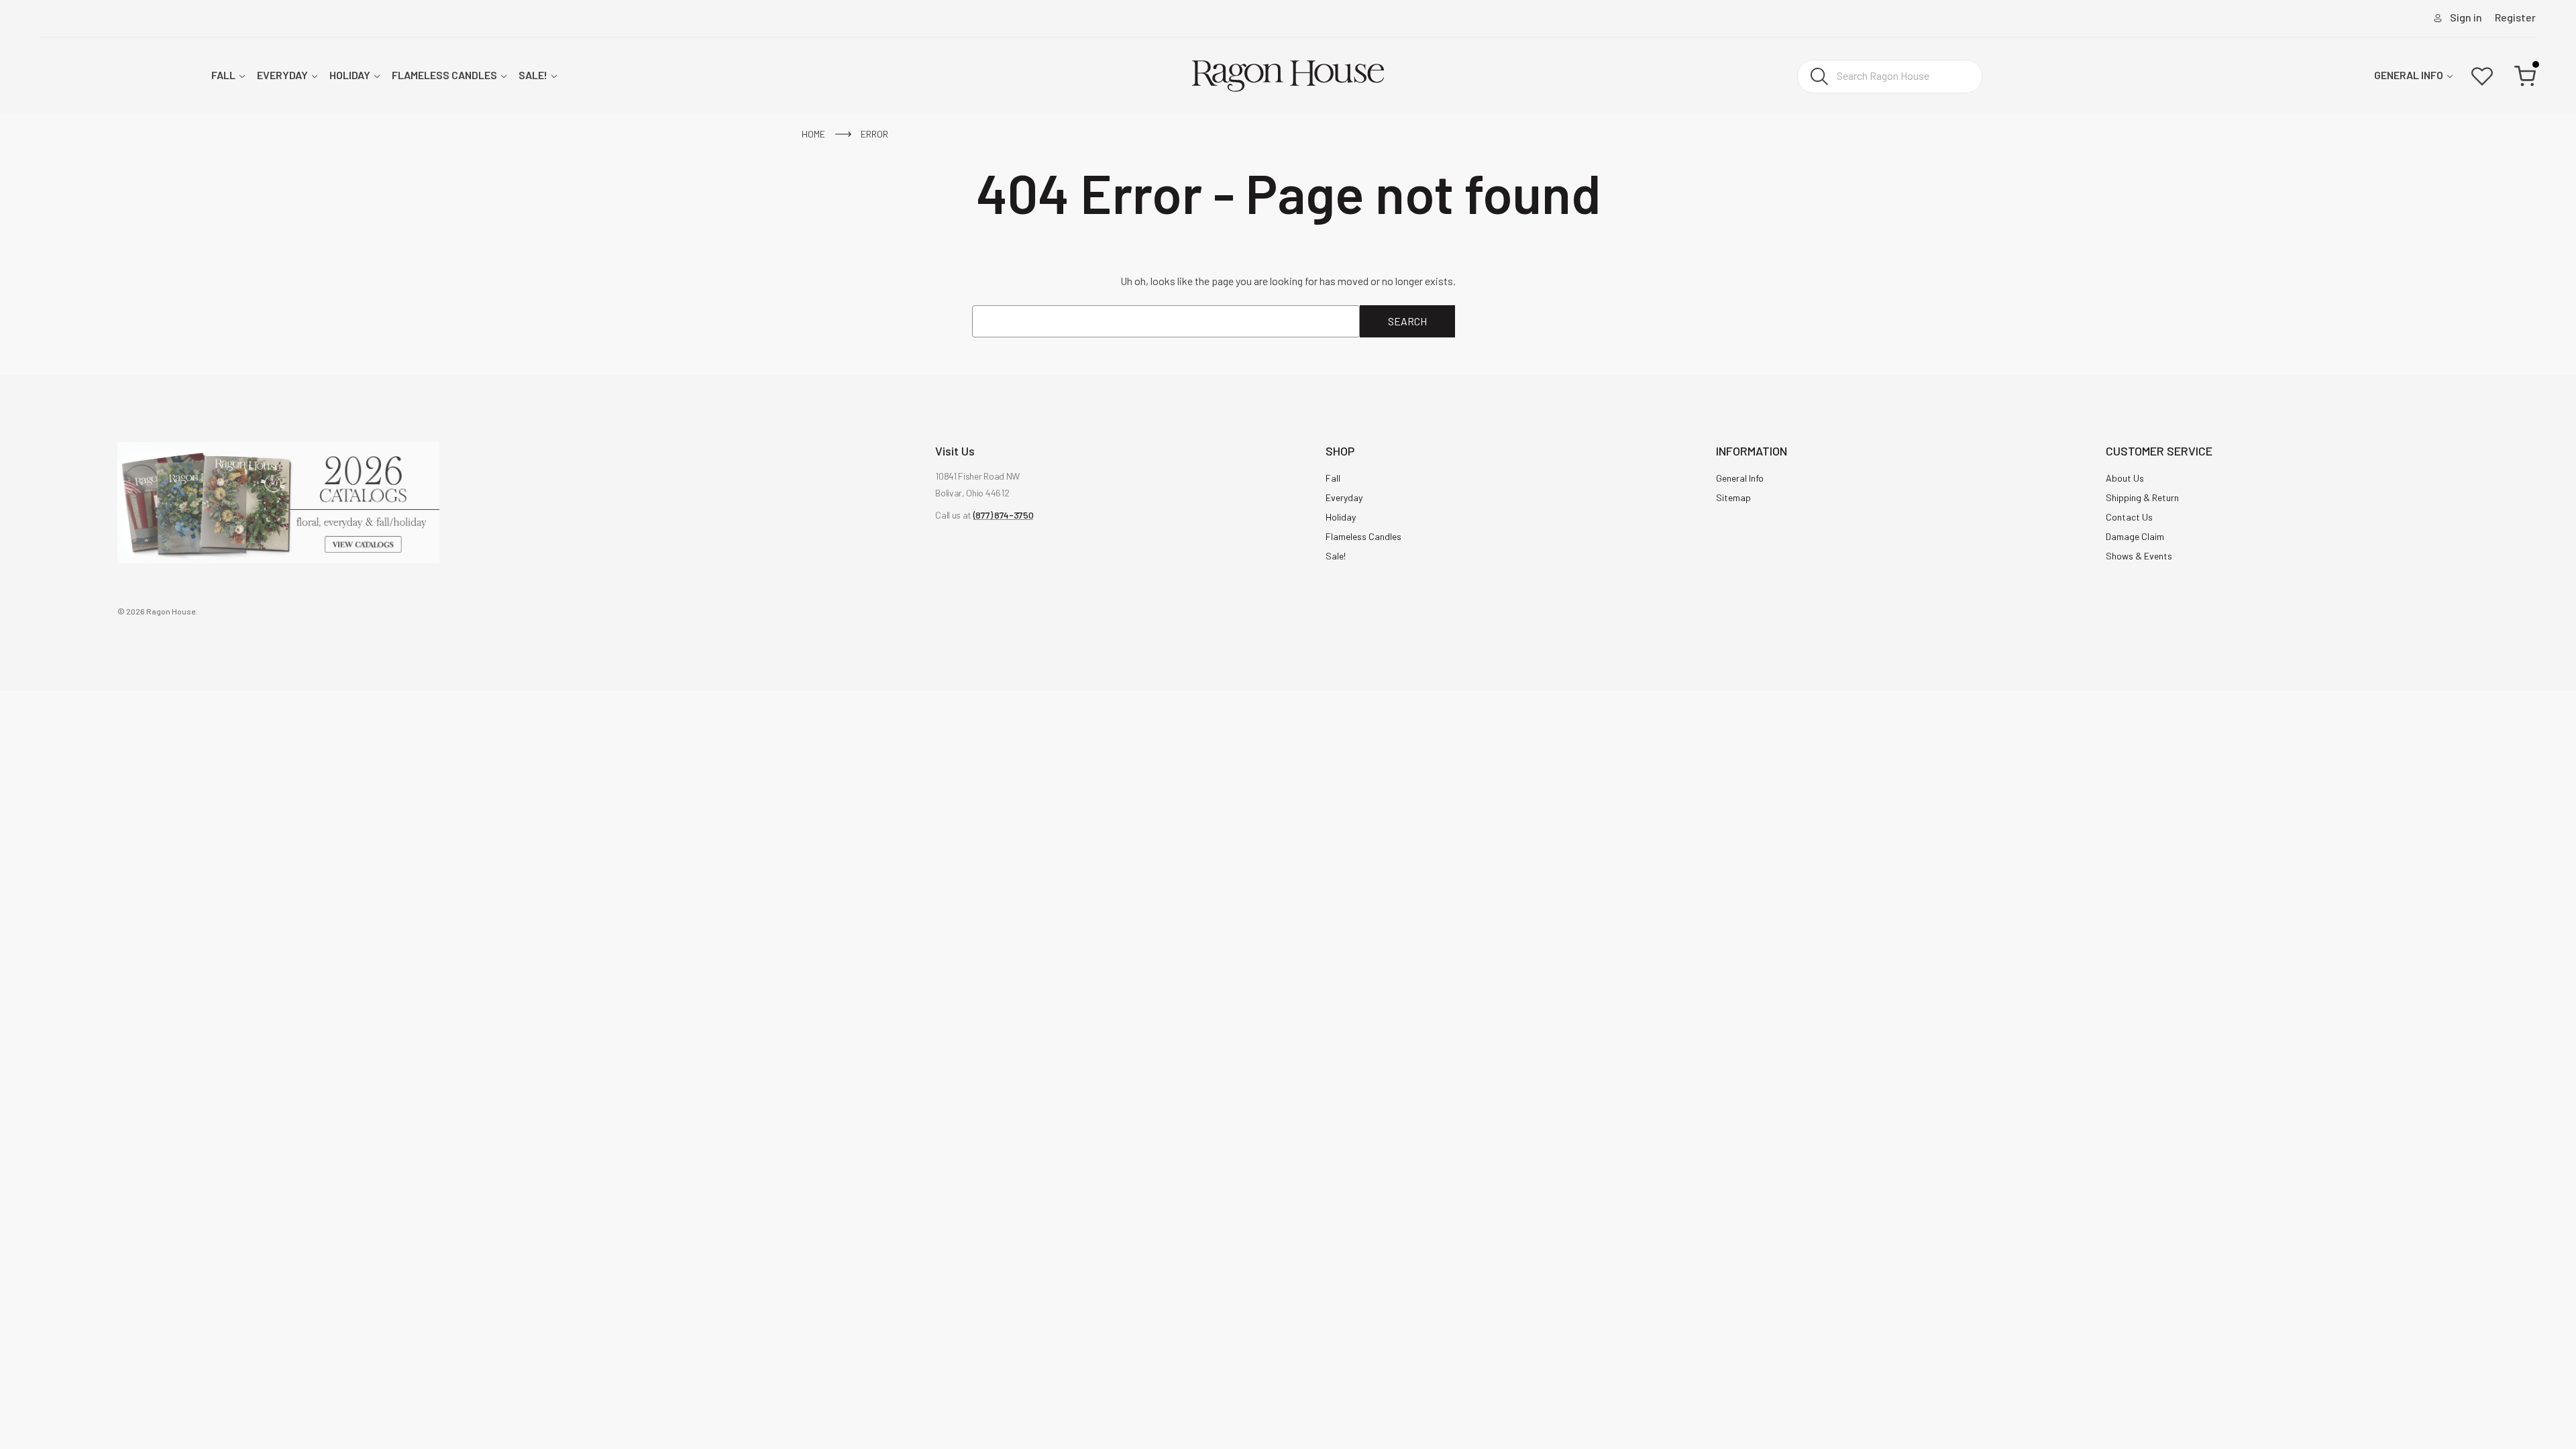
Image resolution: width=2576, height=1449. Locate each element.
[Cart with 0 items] (2525, 76)
